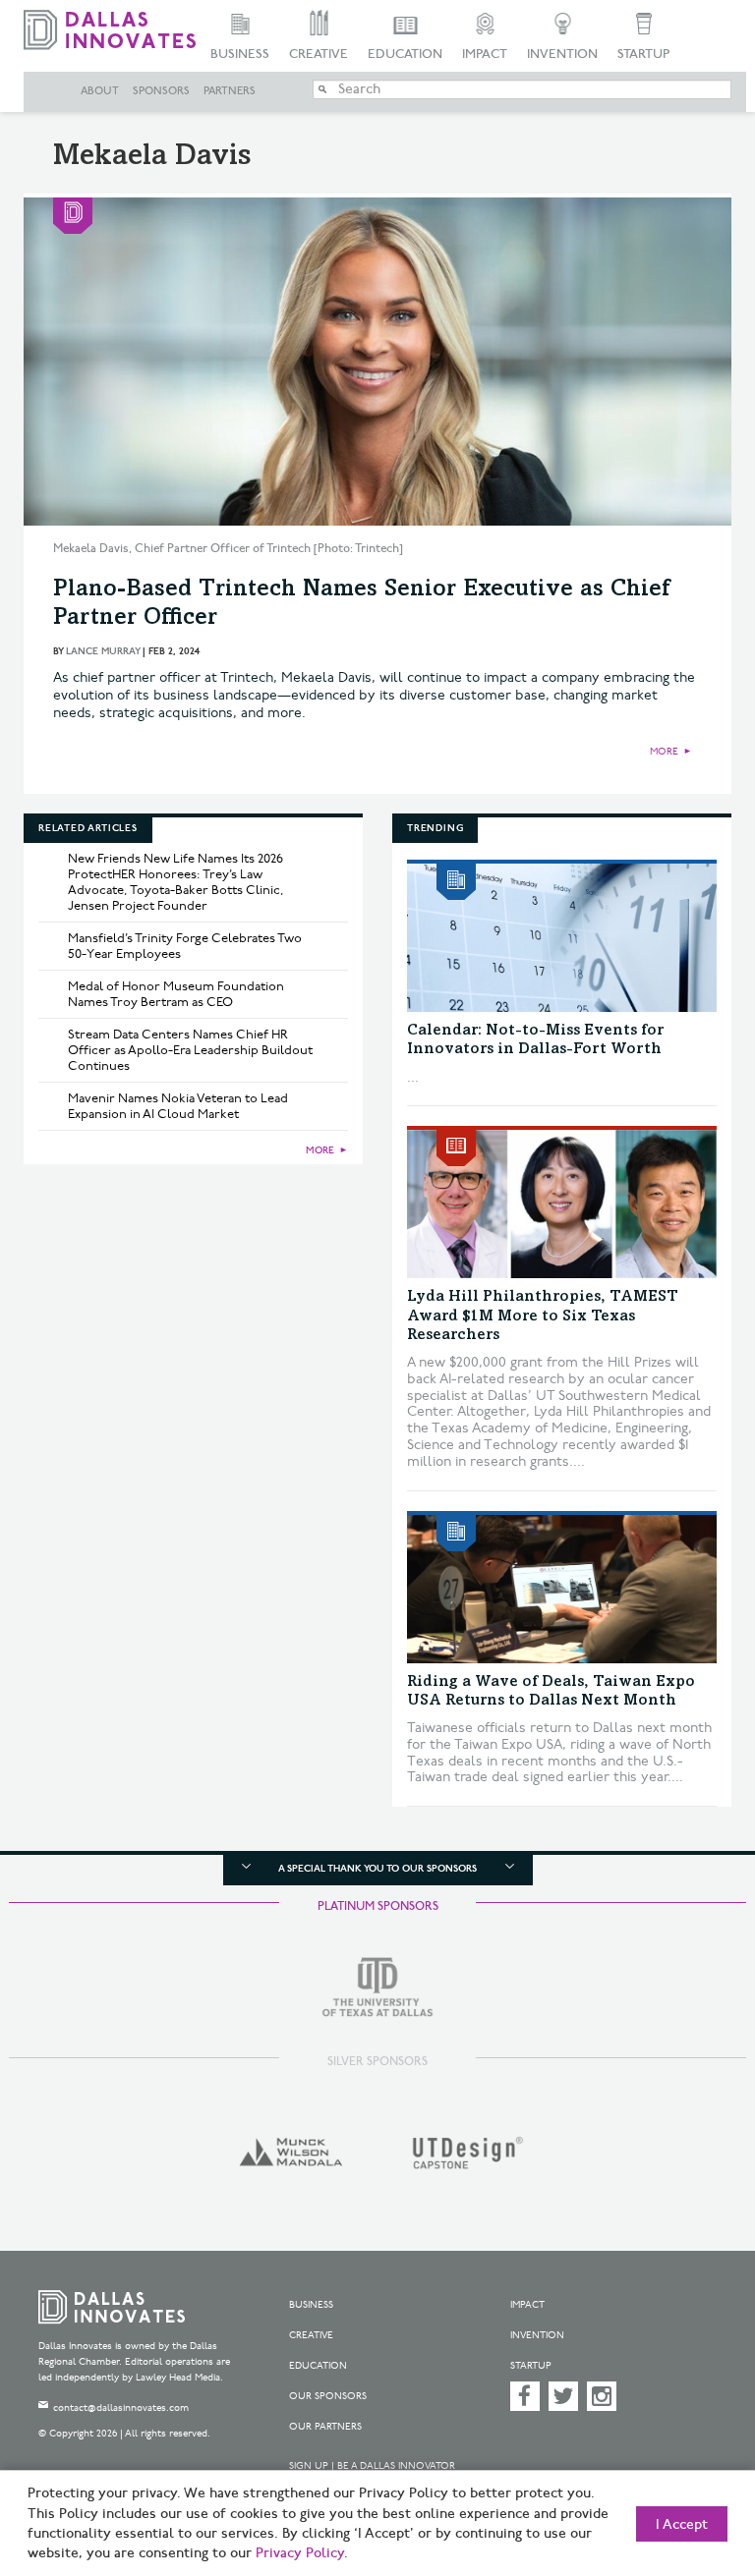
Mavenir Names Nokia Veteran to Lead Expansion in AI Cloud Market (178, 1106)
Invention (562, 54)
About (100, 91)
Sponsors (161, 91)
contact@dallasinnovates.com (121, 2408)
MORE (664, 752)
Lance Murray (103, 651)
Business (240, 54)
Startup (643, 54)
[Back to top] (691, 2467)
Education (405, 54)
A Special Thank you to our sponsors (377, 1869)
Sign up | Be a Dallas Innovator (372, 2466)
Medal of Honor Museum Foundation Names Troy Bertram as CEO (176, 994)
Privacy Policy (300, 2553)
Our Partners (325, 2427)
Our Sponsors (328, 2396)
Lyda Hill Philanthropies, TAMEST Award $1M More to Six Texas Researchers (543, 1316)
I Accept (682, 2525)
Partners (230, 91)
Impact (485, 54)
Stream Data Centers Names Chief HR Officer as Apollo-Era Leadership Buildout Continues (190, 1050)
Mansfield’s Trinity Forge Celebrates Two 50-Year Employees (185, 946)
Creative (319, 54)
